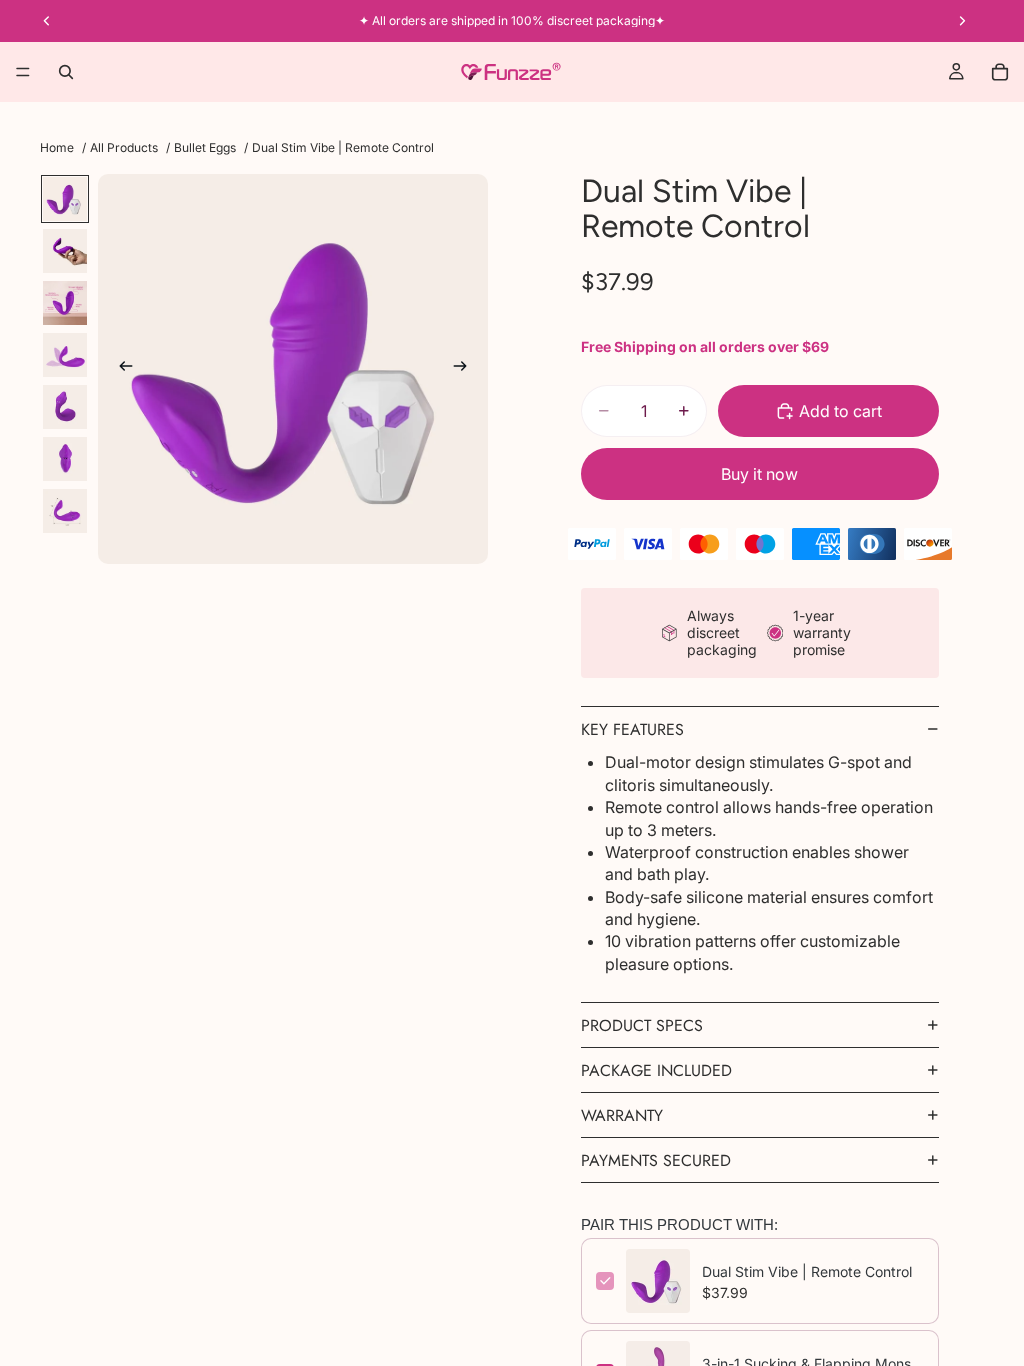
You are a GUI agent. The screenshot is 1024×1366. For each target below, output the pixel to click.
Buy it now (759, 474)
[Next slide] (466, 369)
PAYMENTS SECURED (656, 1160)
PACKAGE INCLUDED (656, 1070)
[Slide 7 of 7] (65, 511)
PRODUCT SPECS (642, 1025)
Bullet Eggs (205, 148)
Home (57, 148)
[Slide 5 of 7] (65, 407)
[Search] (66, 72)
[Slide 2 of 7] (65, 251)
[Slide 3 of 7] (65, 303)
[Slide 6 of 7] (65, 459)
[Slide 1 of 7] (65, 199)
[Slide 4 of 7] (65, 355)
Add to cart (840, 411)
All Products (124, 148)
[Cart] (1000, 72)
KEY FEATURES (632, 729)
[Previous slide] (120, 369)
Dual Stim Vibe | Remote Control (807, 1271)
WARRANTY (622, 1115)
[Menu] (23, 72)
